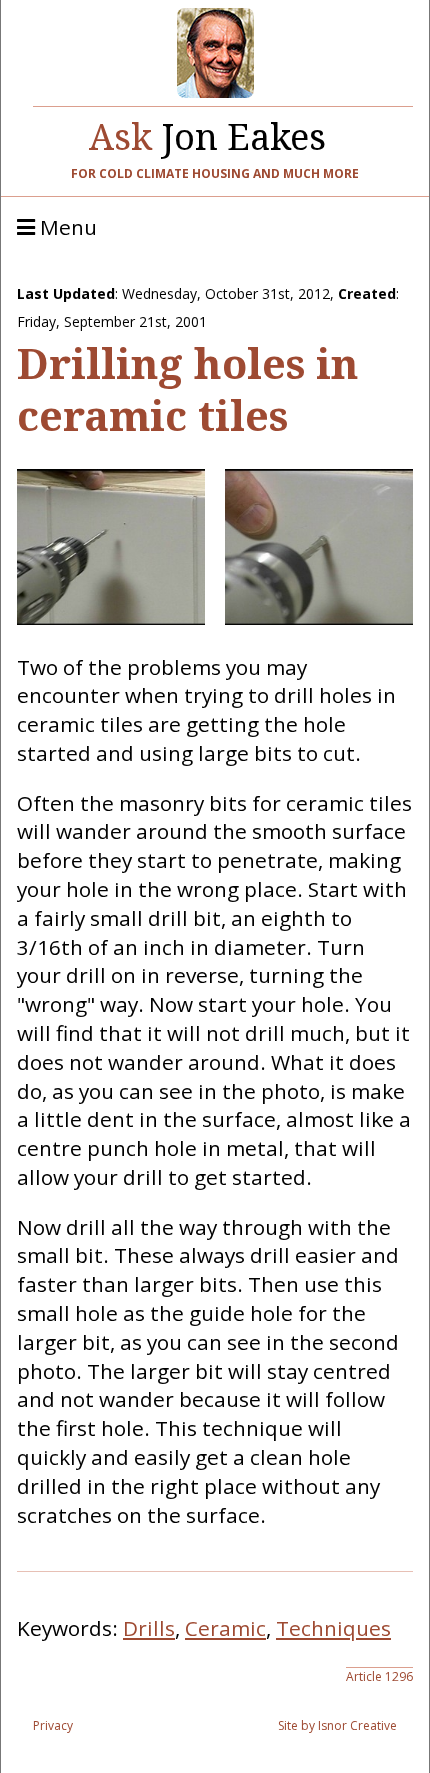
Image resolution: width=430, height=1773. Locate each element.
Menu (66, 228)
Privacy (53, 1725)
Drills (149, 1628)
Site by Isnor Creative (337, 1725)
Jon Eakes (207, 132)
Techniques (333, 1628)
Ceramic (225, 1628)
